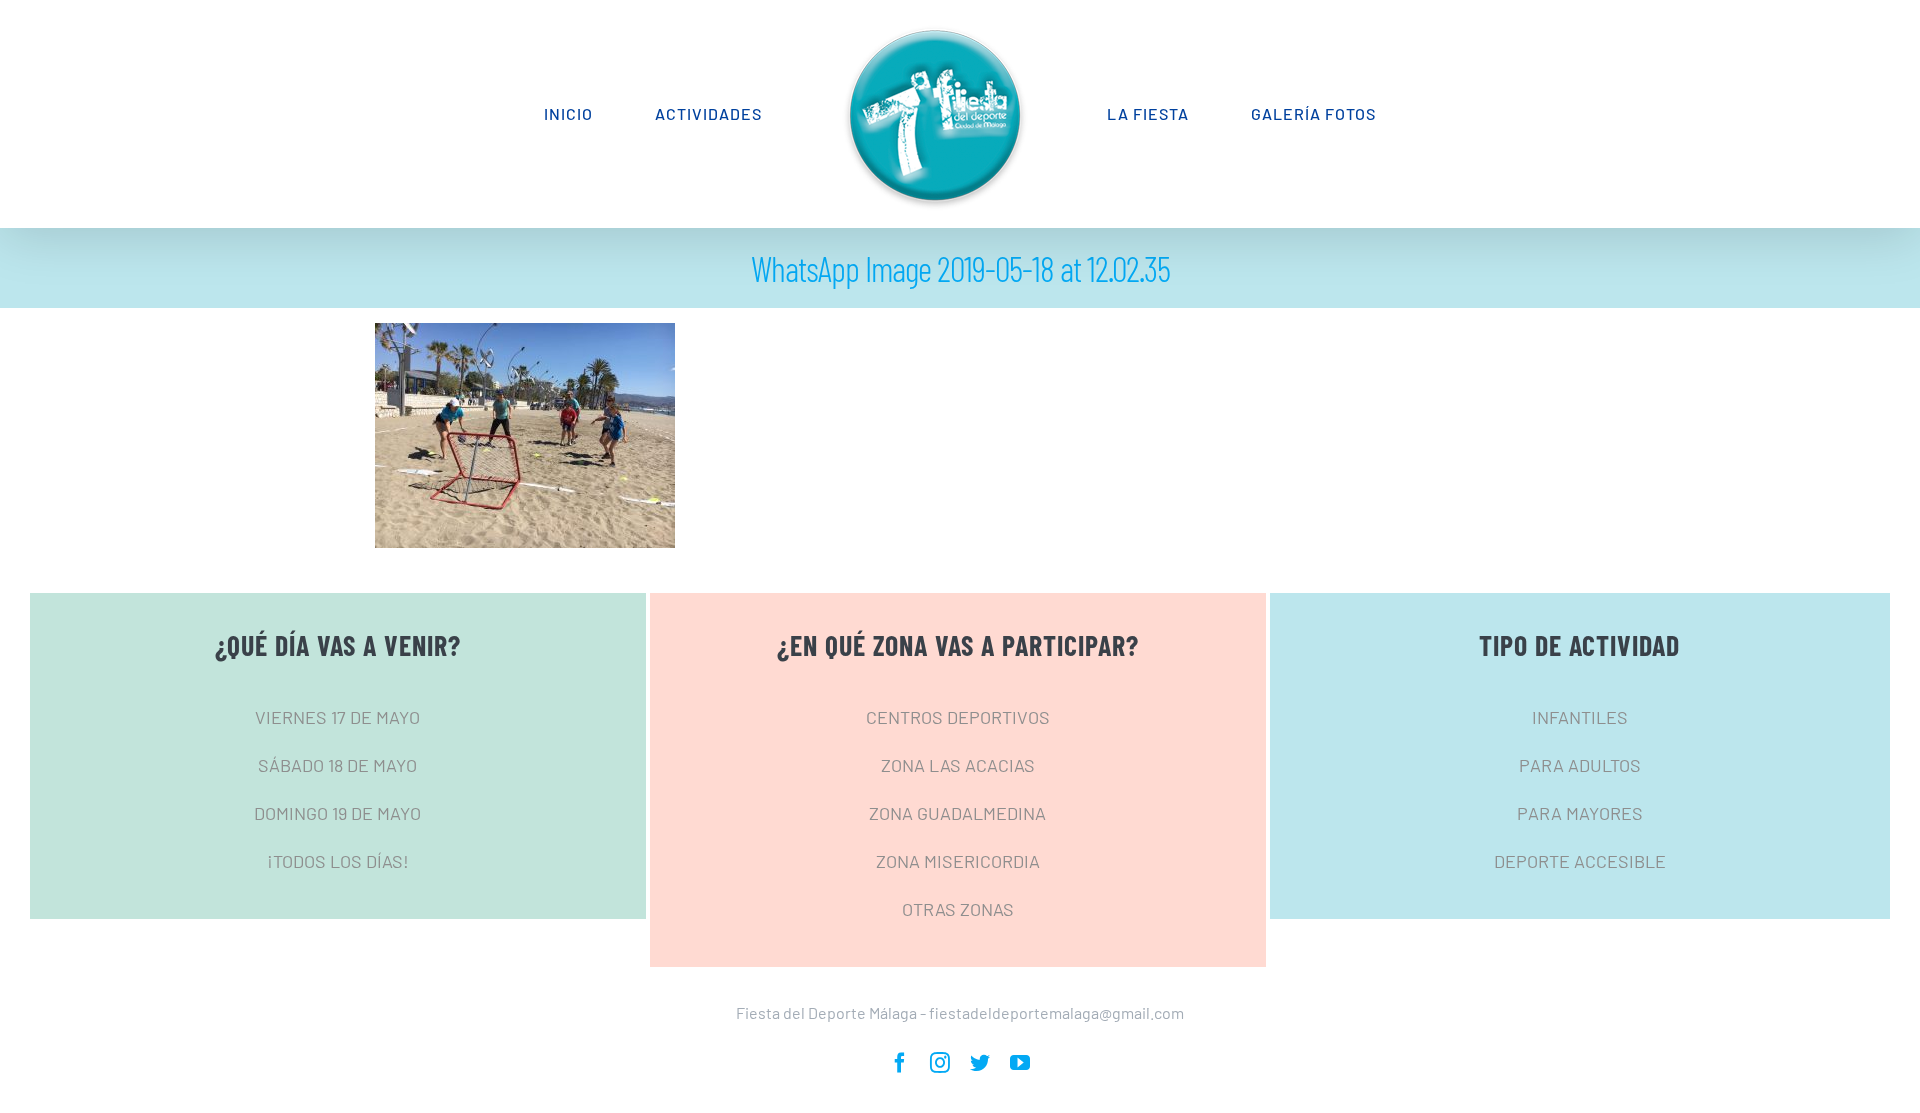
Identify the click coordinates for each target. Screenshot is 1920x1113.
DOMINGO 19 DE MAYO (337, 813)
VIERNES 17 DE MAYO (337, 717)
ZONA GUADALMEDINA (957, 813)
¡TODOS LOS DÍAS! (338, 861)
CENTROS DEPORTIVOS (958, 717)
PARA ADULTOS (1580, 765)
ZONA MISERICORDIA (958, 861)
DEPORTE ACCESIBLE (1580, 861)
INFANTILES (1580, 717)
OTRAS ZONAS (958, 909)
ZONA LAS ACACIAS (958, 765)
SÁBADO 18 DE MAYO (337, 765)
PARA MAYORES (1580, 813)
